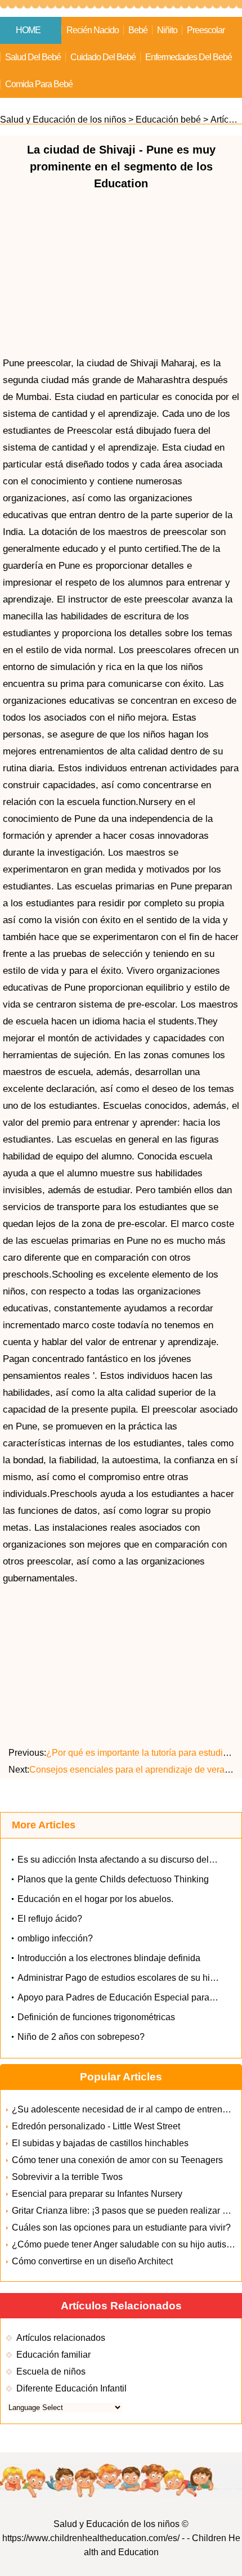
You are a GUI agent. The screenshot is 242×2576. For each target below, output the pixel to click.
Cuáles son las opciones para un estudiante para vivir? (121, 2227)
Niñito (167, 30)
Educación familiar (53, 2355)
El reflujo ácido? (50, 1919)
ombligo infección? (55, 1938)
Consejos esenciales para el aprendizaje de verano (133, 1770)
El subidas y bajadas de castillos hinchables (100, 2143)
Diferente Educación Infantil (71, 2388)
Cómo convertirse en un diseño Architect (92, 2261)
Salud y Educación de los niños (63, 120)
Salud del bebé (33, 57)
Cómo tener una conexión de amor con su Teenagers (117, 2160)
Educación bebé (168, 120)
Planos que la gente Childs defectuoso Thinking (113, 1879)
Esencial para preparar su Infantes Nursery (97, 2194)
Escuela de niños (51, 2372)
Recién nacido (93, 30)
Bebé (138, 30)
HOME (28, 30)
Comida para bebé (39, 84)
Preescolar (206, 30)
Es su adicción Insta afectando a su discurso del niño (123, 1860)
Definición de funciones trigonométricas (96, 2017)
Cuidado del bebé (103, 57)
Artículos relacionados (61, 2338)
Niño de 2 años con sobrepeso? (81, 2037)
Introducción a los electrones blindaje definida (109, 1958)
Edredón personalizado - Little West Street (96, 2126)
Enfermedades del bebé (189, 57)
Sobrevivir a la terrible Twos (67, 2177)
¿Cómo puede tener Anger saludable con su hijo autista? (125, 2244)
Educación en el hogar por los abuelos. (95, 1899)
